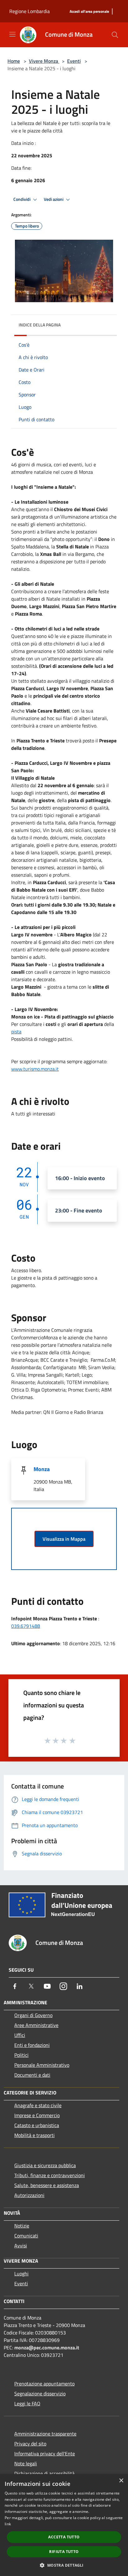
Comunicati (26, 2236)
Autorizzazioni (29, 2195)
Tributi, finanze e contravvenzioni (50, 2175)
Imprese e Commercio (37, 2115)
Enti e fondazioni (32, 2045)
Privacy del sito (30, 2444)
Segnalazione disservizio (40, 2394)
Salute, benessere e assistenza (47, 2185)
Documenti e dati (32, 2075)
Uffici (20, 2035)
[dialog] (64, 2525)
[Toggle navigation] (12, 34)
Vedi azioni (54, 199)
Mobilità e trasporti (34, 2135)
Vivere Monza (44, 61)
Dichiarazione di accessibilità (44, 2473)
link (8, 2524)
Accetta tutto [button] (64, 2537)
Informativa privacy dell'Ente (45, 2454)
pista (16, 1032)
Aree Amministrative (36, 2025)
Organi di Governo (33, 2015)
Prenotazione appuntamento (44, 2384)
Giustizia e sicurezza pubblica (45, 2165)
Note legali (26, 2463)
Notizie (22, 2226)
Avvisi (21, 2246)
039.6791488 (26, 1626)
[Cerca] (115, 35)
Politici (21, 2055)
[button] (64, 2565)
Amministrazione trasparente (45, 2434)
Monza (42, 1469)
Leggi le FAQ (27, 2403)
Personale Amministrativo (42, 2065)
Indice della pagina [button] (40, 325)
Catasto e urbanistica (37, 2125)
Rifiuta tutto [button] (64, 2552)
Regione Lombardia (30, 11)
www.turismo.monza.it (35, 1069)
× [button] (121, 2481)
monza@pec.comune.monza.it (47, 2347)
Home (14, 61)
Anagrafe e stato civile (38, 2105)
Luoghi (21, 2274)
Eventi (74, 61)
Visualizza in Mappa (64, 1539)
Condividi (22, 199)
